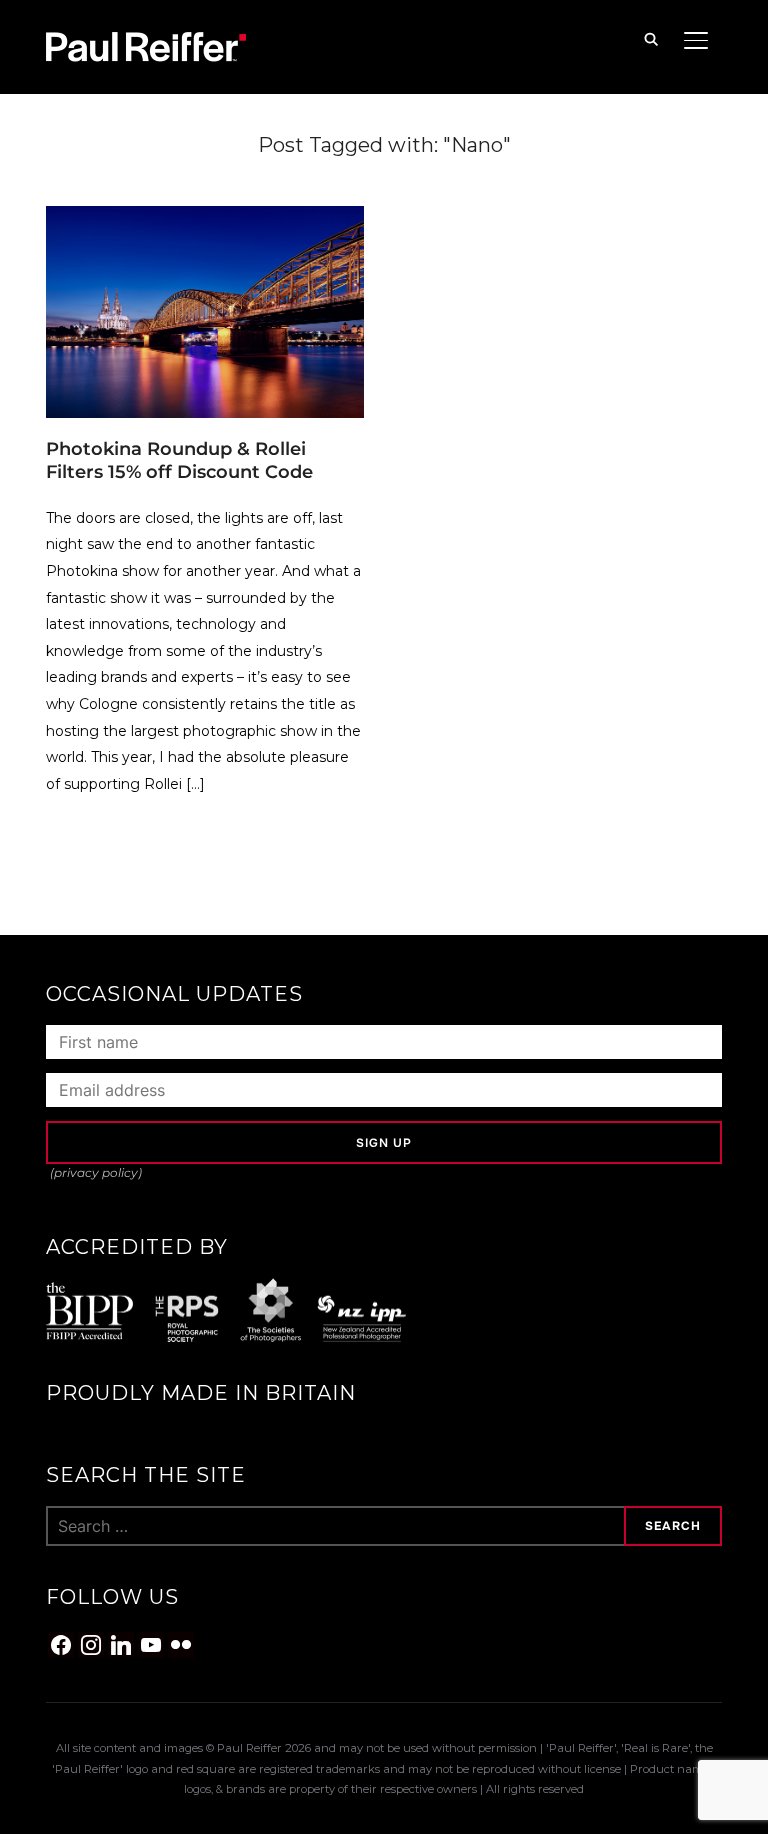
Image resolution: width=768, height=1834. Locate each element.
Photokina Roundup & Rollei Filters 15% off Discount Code (179, 460)
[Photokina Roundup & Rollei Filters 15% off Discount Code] (205, 218)
